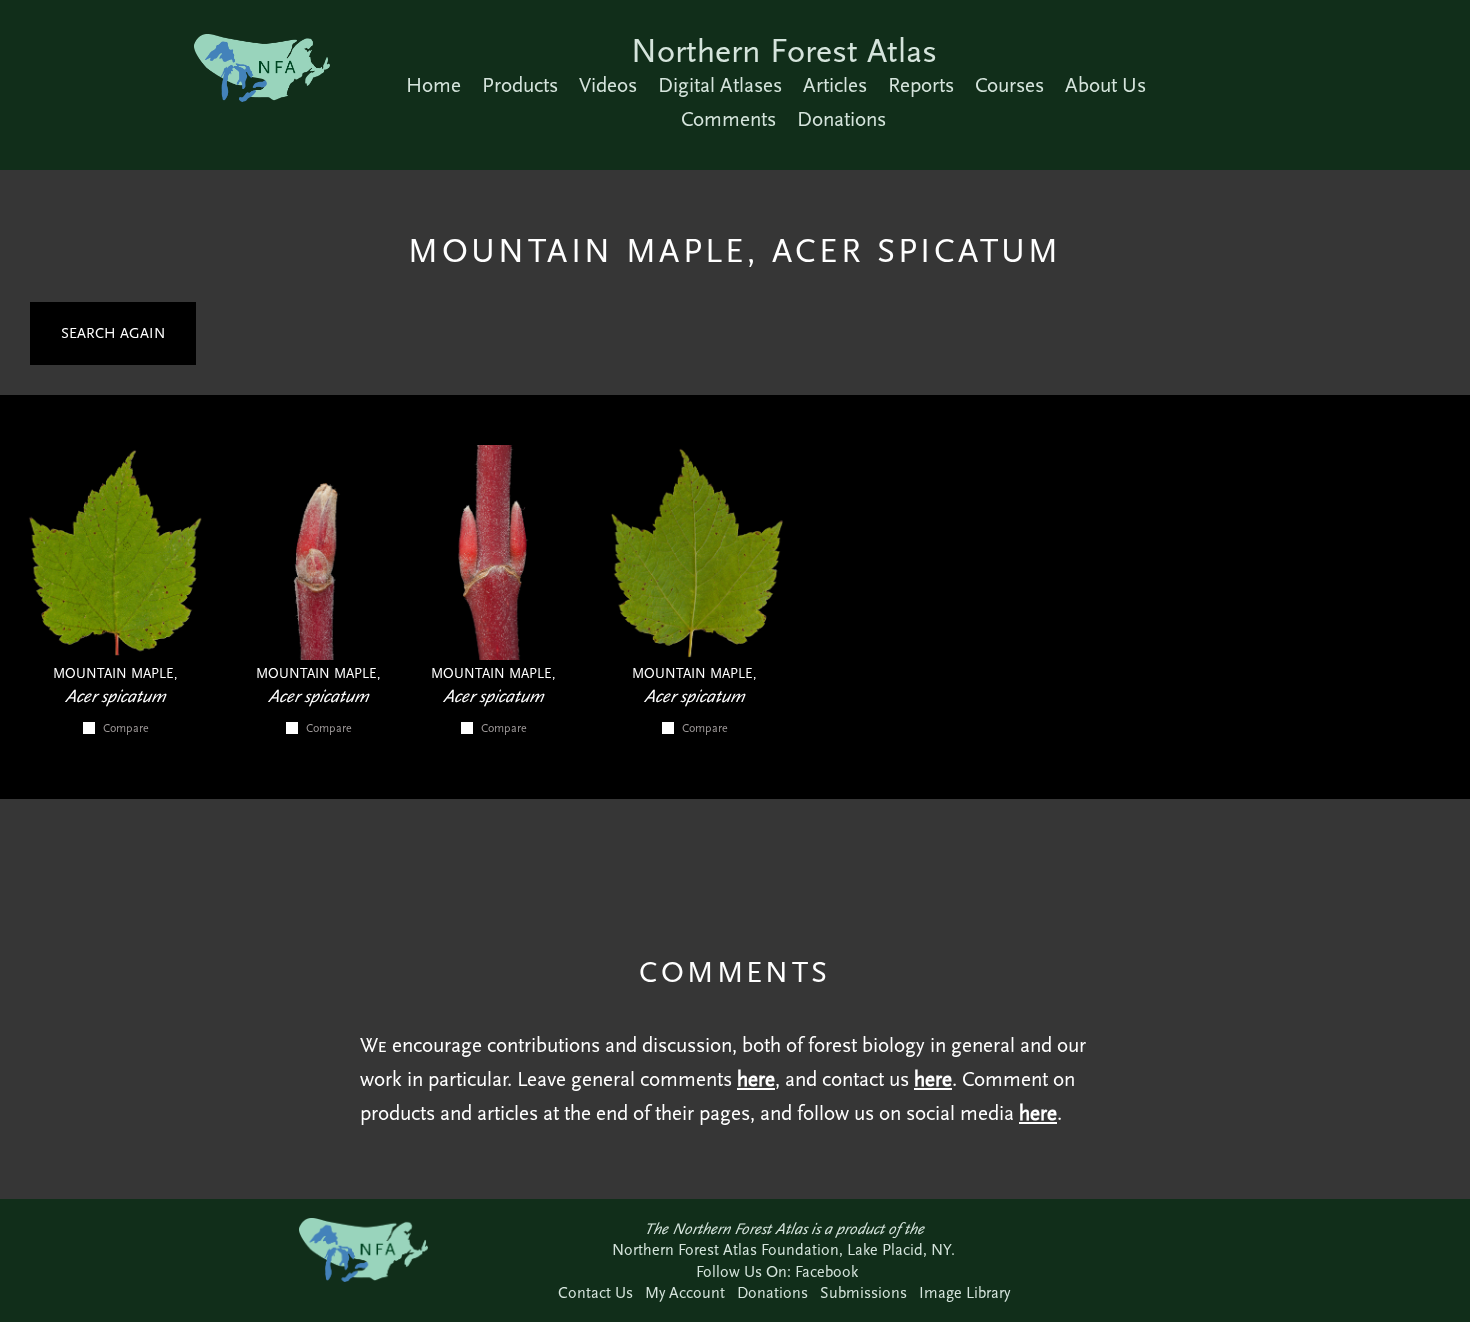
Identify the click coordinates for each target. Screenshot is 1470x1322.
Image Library (964, 1292)
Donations (841, 119)
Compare (126, 728)
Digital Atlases (720, 85)
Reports (921, 85)
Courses (1009, 85)
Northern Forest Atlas (784, 50)
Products (520, 85)
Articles (835, 85)
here (756, 1079)
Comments (728, 119)
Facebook (826, 1271)
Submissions (863, 1292)
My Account (685, 1292)
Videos (608, 85)
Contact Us (595, 1292)
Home (433, 85)
